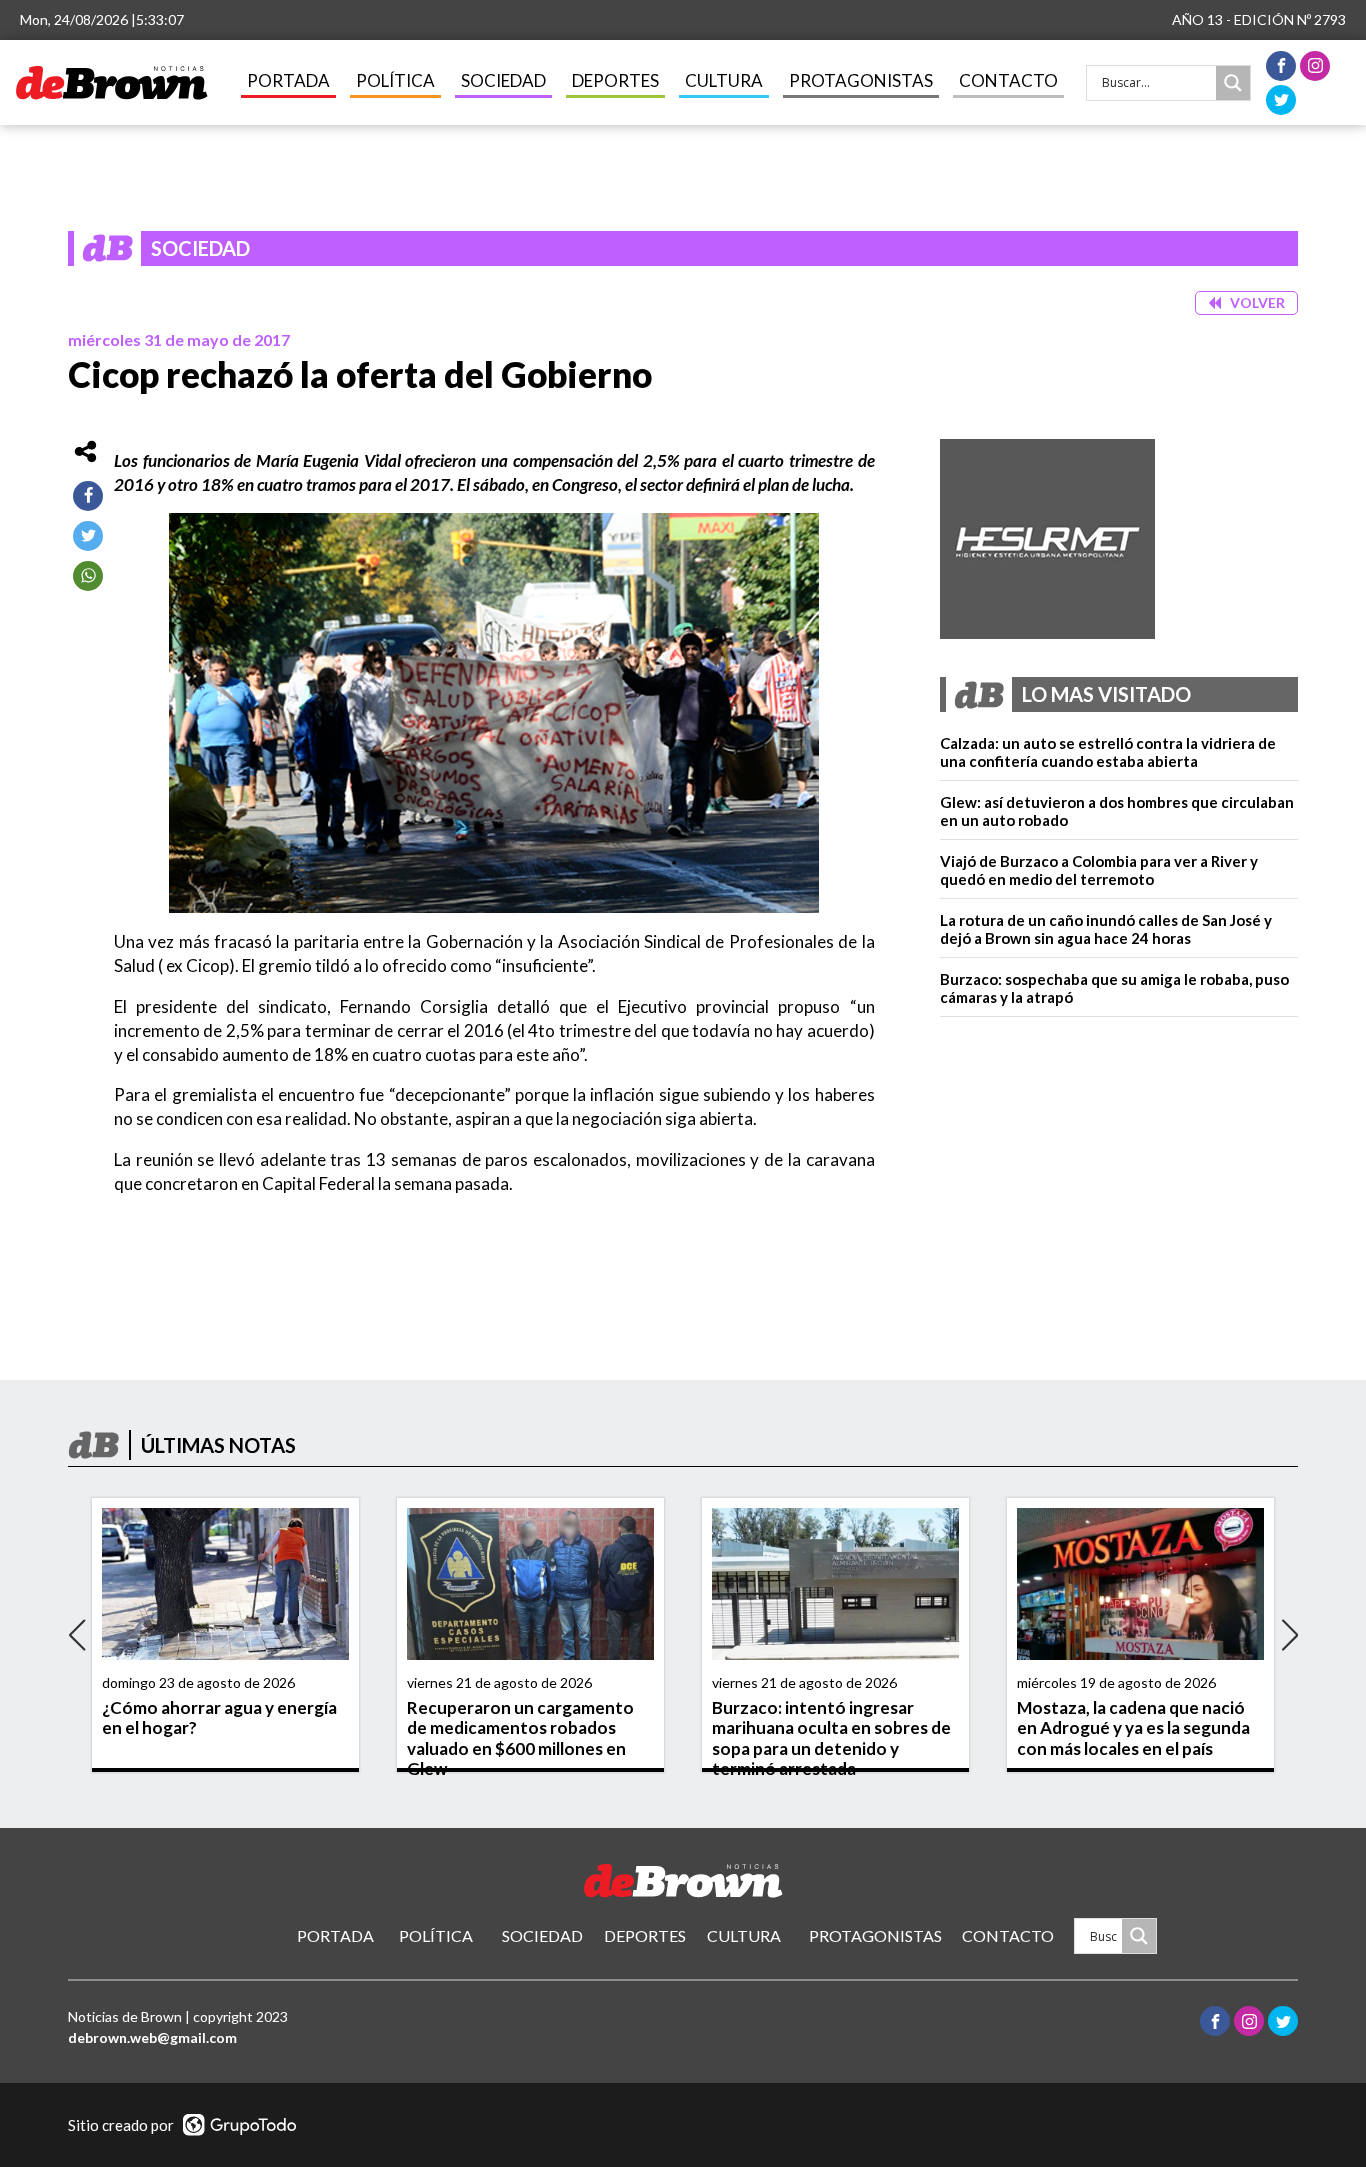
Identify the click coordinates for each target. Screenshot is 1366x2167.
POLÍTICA (395, 80)
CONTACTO (1008, 80)
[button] (1246, 303)
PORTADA (288, 80)
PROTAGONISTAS (861, 80)
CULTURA (724, 80)
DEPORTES (615, 80)
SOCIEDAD (503, 80)
